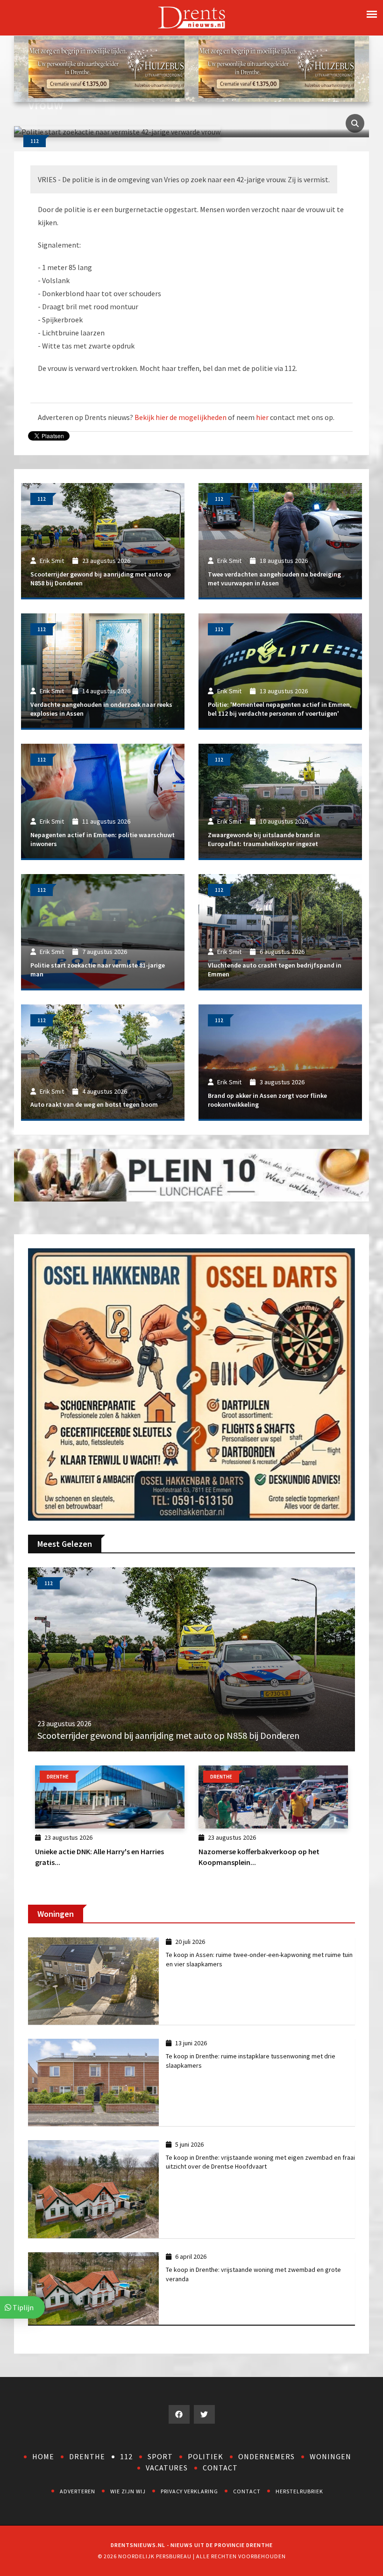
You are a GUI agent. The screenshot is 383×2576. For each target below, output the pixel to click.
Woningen (330, 2456)
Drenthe (87, 2456)
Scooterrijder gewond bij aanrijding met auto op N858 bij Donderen (168, 1735)
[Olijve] (277, 68)
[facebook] (179, 2414)
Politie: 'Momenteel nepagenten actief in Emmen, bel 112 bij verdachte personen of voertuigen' (280, 709)
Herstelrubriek (299, 2491)
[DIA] (106, 68)
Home (43, 2456)
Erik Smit (52, 561)
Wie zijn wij (128, 2491)
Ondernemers (266, 2456)
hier (262, 417)
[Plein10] (191, 1174)
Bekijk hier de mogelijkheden (181, 417)
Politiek (206, 2456)
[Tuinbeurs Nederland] (191, 1384)
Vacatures (167, 2468)
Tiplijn (22, 2307)
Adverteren (78, 2491)
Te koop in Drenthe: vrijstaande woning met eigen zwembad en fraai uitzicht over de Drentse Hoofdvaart (260, 2162)
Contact (220, 2468)
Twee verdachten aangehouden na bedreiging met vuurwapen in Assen (274, 579)
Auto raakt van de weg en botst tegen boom (94, 1104)
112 (126, 2456)
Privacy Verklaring (189, 2491)
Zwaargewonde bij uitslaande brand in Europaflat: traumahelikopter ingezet (264, 840)
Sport (160, 2456)
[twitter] (204, 2414)
